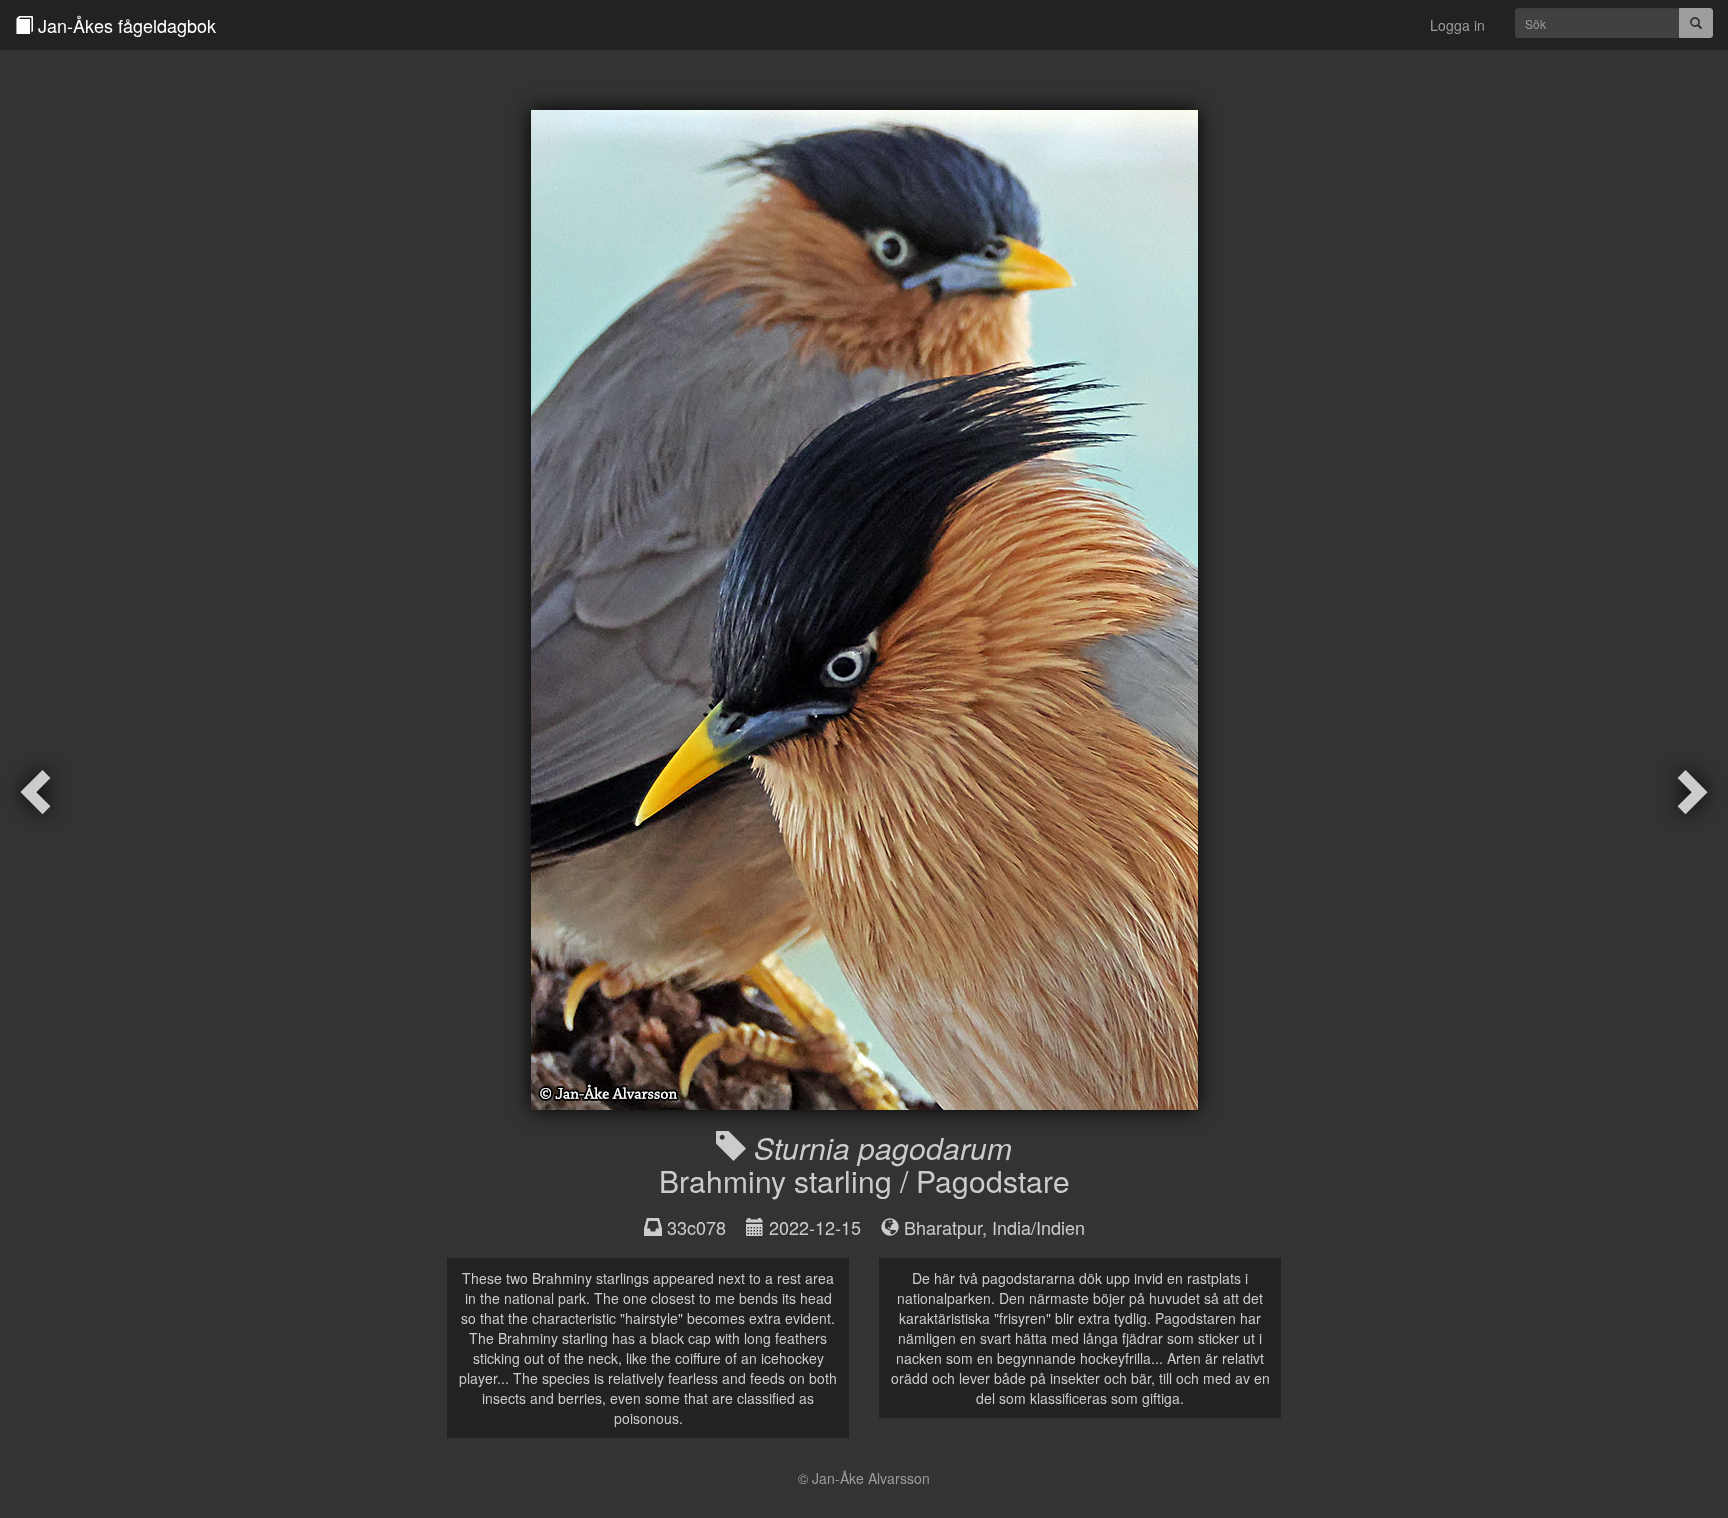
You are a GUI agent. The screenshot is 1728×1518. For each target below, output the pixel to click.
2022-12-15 (815, 1227)
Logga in (1457, 25)
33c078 (696, 1227)
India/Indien (1038, 1227)
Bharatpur (943, 1227)
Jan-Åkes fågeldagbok (124, 25)
